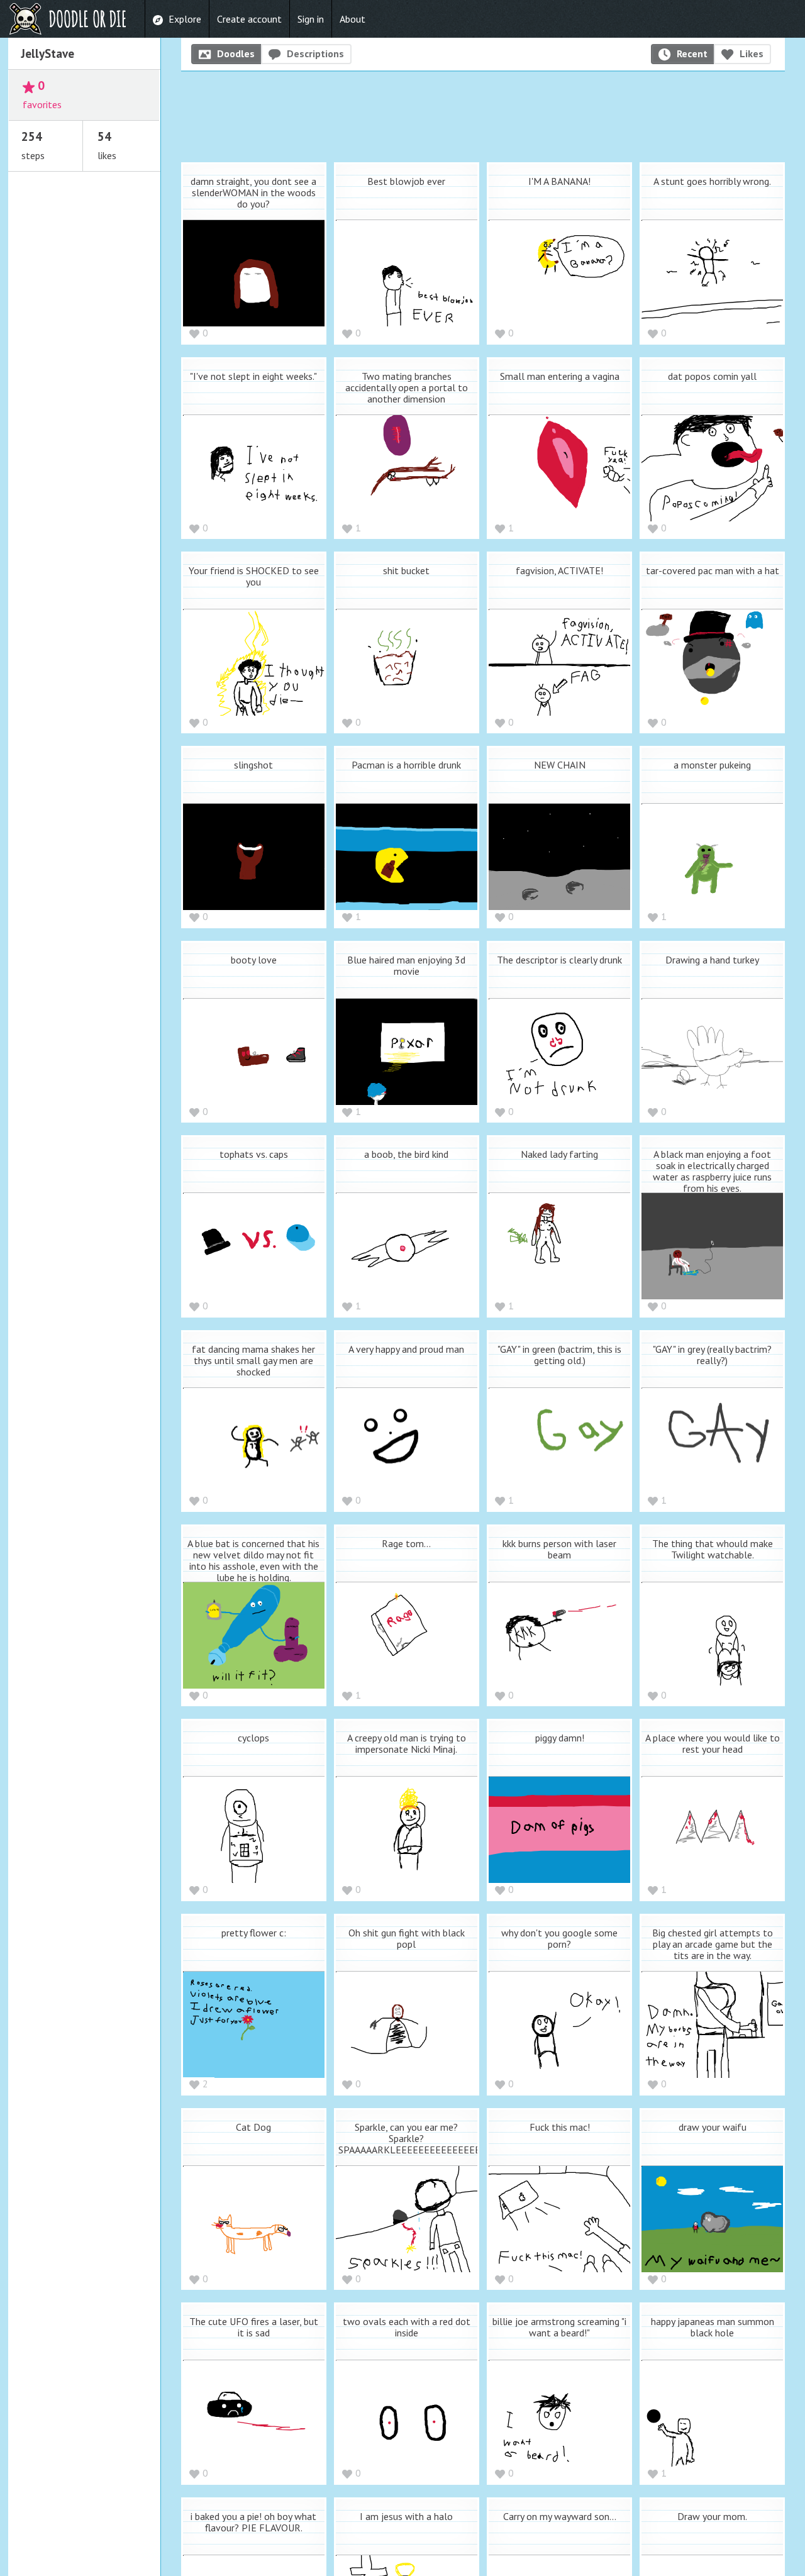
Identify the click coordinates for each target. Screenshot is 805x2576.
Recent (692, 53)
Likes (752, 53)
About (353, 19)
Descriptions (315, 53)
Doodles (236, 53)
